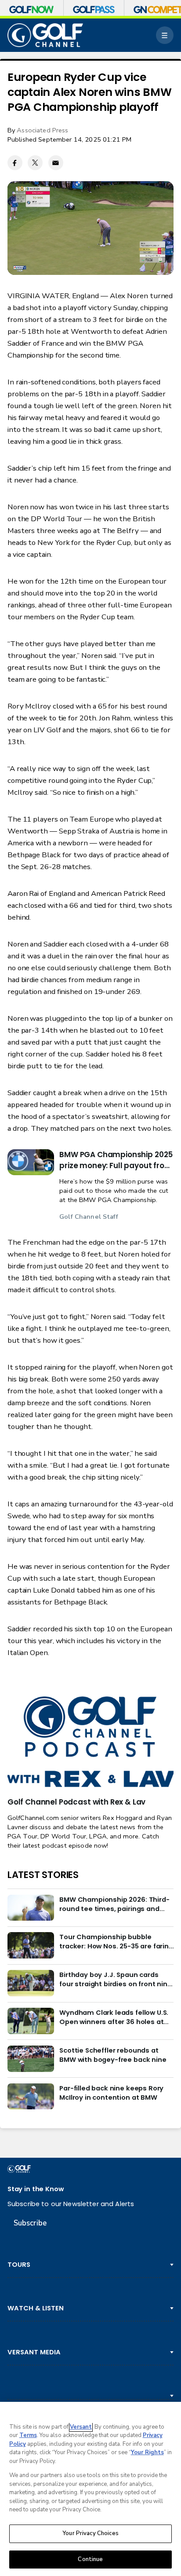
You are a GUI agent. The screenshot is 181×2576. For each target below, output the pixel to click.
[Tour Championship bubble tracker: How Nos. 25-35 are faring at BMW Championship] (31, 1945)
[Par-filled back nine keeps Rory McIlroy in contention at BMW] (31, 2097)
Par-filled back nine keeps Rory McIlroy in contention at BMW (111, 2093)
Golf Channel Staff (89, 1217)
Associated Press (42, 130)
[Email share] (56, 163)
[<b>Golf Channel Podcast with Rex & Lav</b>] (90, 1743)
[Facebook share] (15, 163)
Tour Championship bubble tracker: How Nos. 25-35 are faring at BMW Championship (116, 1941)
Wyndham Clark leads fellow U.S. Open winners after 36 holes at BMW (114, 2017)
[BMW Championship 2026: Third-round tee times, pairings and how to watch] (31, 1908)
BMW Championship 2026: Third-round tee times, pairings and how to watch (114, 1904)
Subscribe (30, 2223)
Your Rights (147, 2452)
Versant (81, 2427)
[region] (90, 2489)
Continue (90, 2559)
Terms (28, 2435)
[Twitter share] (35, 163)
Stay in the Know (36, 2189)
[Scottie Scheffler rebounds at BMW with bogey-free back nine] (31, 2059)
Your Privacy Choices (90, 2533)
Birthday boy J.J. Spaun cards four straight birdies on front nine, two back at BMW (116, 1979)
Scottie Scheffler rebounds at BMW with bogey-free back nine (113, 2055)
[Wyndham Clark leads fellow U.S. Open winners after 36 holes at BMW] (31, 2021)
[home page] (45, 35)
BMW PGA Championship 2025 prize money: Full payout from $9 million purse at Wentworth (116, 1160)
